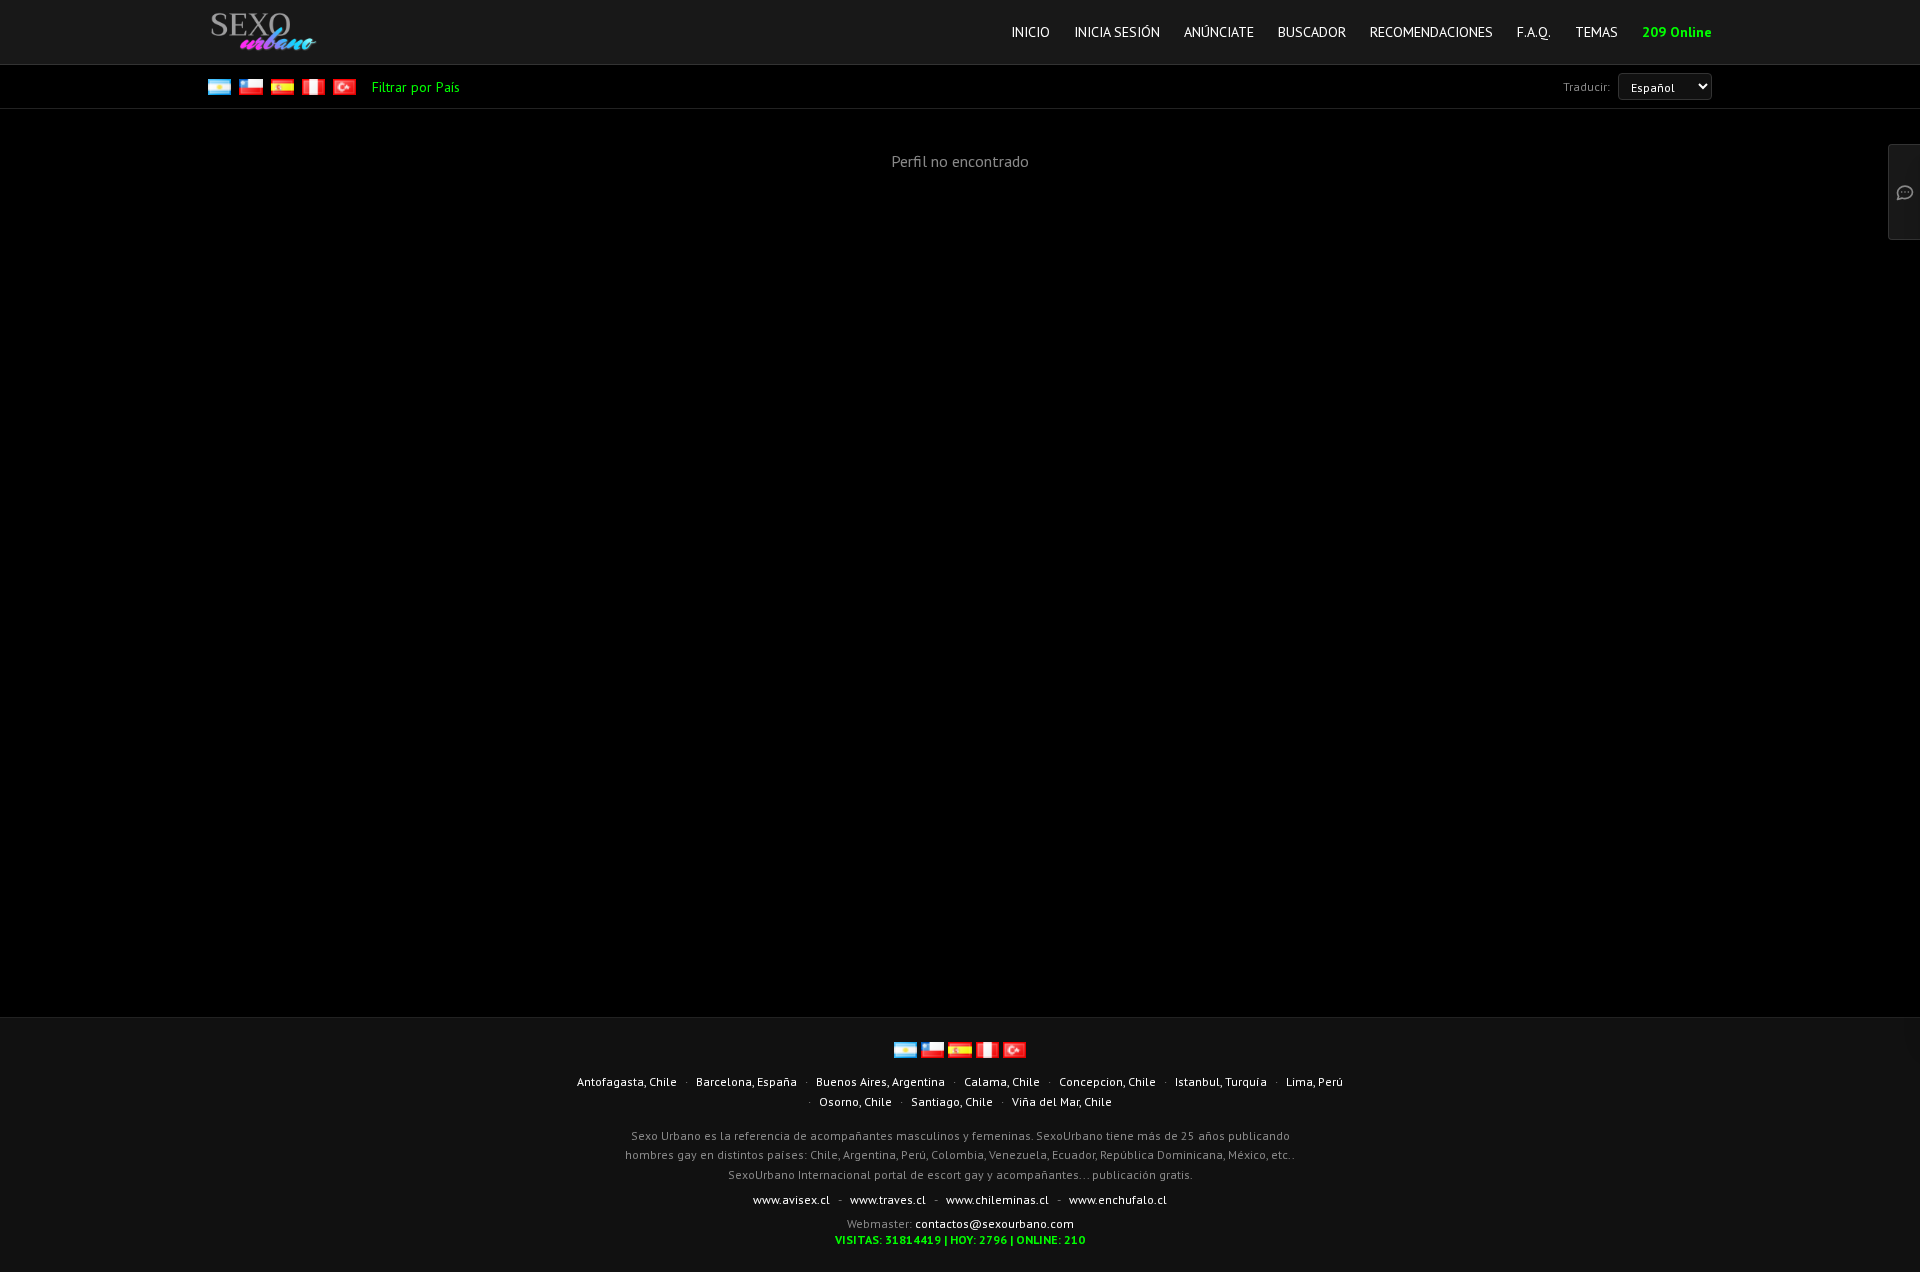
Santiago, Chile (952, 1101)
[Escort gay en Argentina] (221, 87)
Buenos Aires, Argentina (880, 1081)
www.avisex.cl (791, 1199)
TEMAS (1596, 32)
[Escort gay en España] (284, 87)
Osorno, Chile (855, 1101)
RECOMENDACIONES (1431, 32)
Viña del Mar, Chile (1062, 1101)
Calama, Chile (1002, 1081)
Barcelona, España (746, 1081)
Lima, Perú (1314, 1081)
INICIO (1030, 32)
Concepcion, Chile (1107, 1081)
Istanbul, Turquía (1221, 1081)
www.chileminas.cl (997, 1199)
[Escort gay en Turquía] (346, 87)
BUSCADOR (1312, 32)
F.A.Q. (1534, 32)
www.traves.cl (888, 1199)
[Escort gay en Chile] (252, 87)
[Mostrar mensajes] (1904, 192)
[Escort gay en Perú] (315, 87)
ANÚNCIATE (1219, 32)
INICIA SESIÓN (1117, 32)
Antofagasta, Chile (627, 1081)
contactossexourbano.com (994, 1223)
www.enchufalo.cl (1118, 1199)
